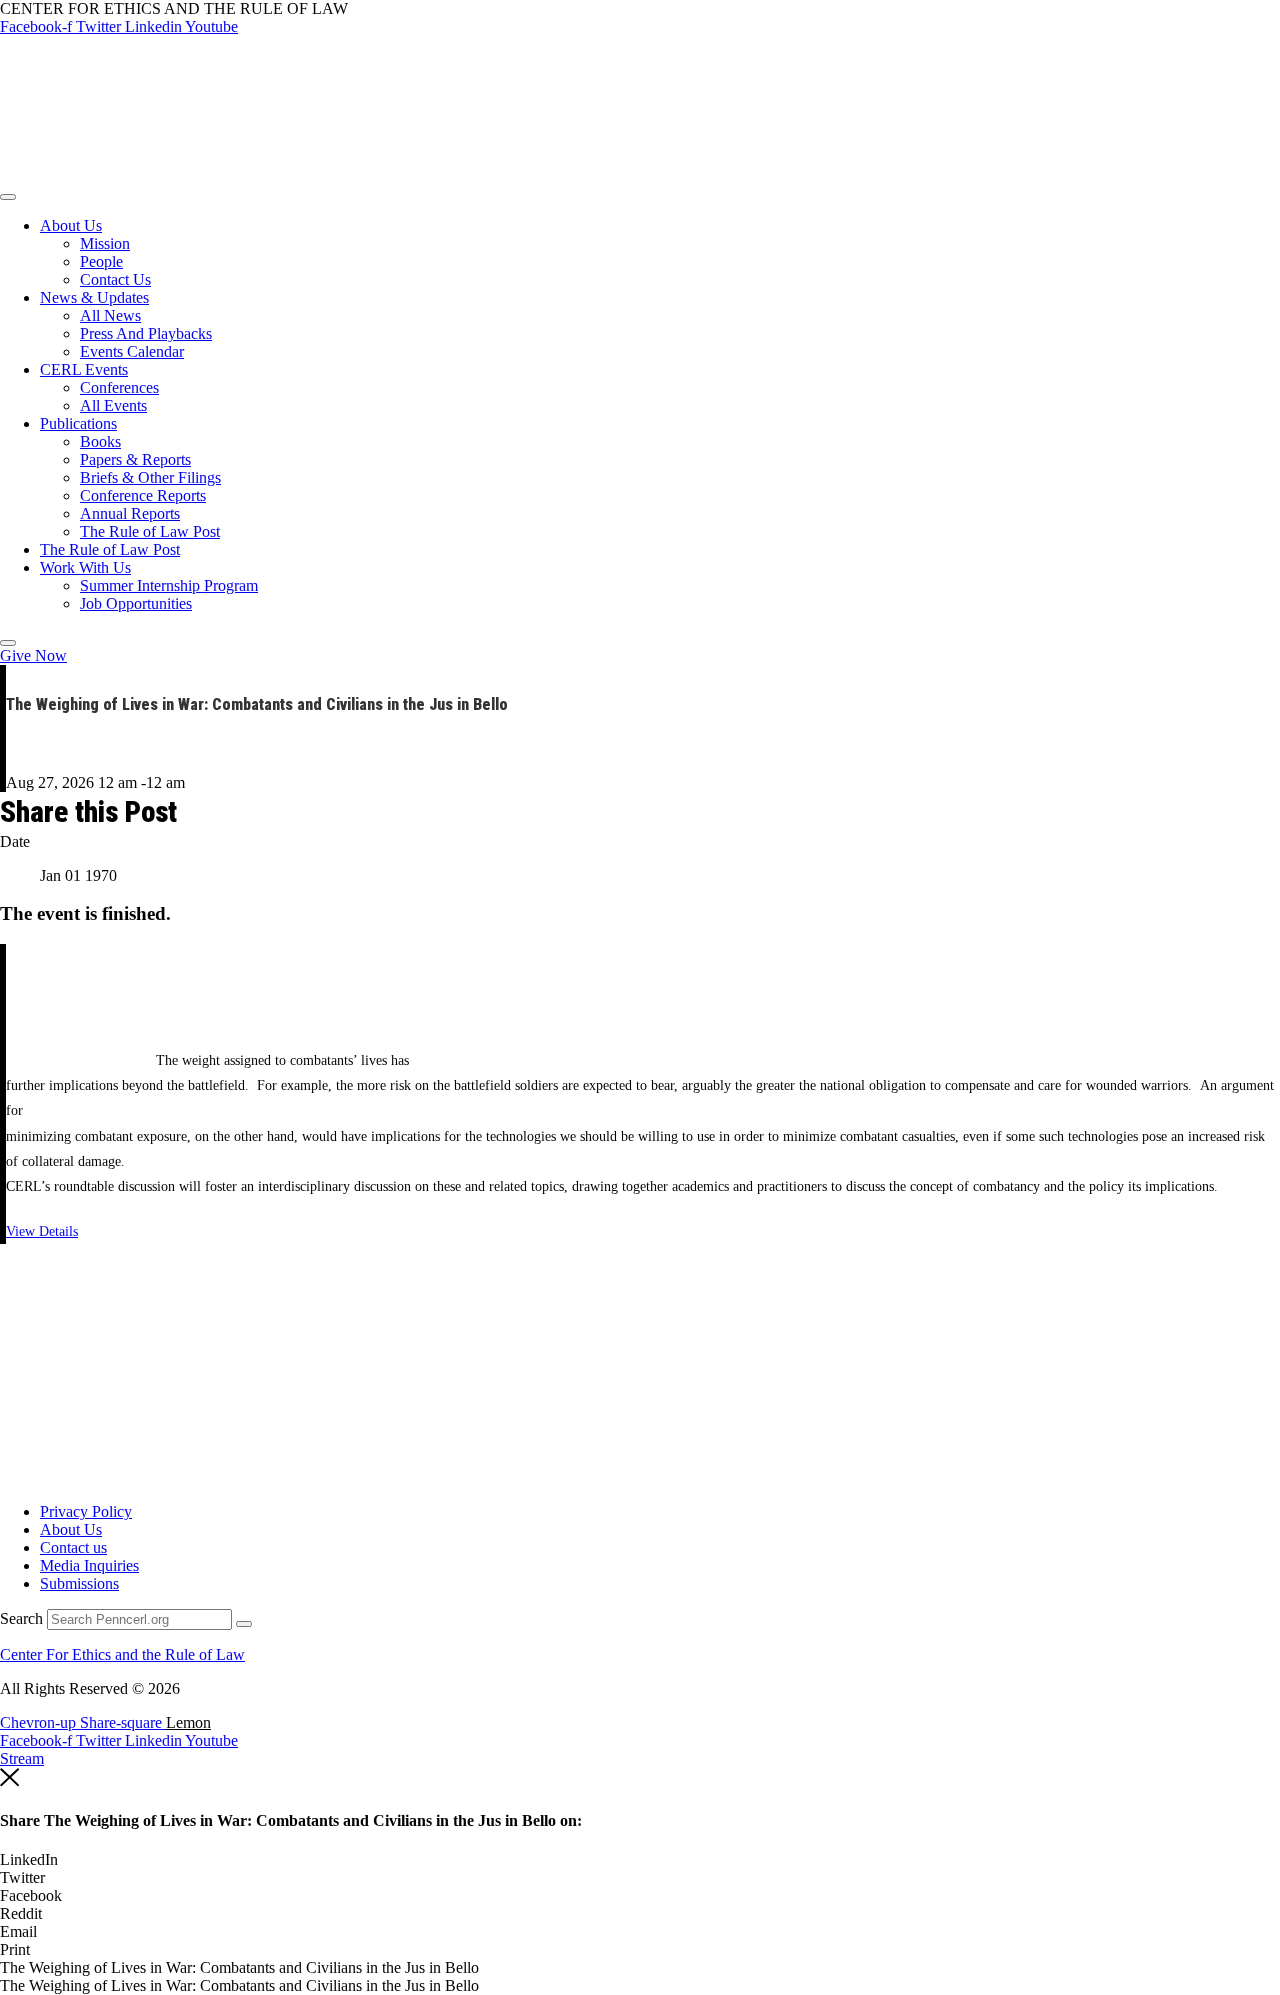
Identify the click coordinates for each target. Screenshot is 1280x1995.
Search (21, 1618)
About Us (71, 225)
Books (100, 441)
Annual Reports (130, 513)
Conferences (119, 387)
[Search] (244, 1624)
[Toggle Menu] (8, 197)
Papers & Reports (135, 459)
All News (110, 315)
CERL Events (84, 369)
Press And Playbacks (146, 333)
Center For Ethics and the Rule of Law (122, 1654)
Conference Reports (143, 495)
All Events (113, 405)
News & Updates (94, 297)
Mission (105, 243)
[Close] (8, 643)
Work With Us (85, 567)
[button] (640, 1860)
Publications (78, 423)
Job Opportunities (136, 603)
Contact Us (115, 279)
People (101, 261)
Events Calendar (132, 351)
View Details (42, 1231)
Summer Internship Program (169, 585)
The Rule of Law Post (150, 531)
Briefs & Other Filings (150, 477)
